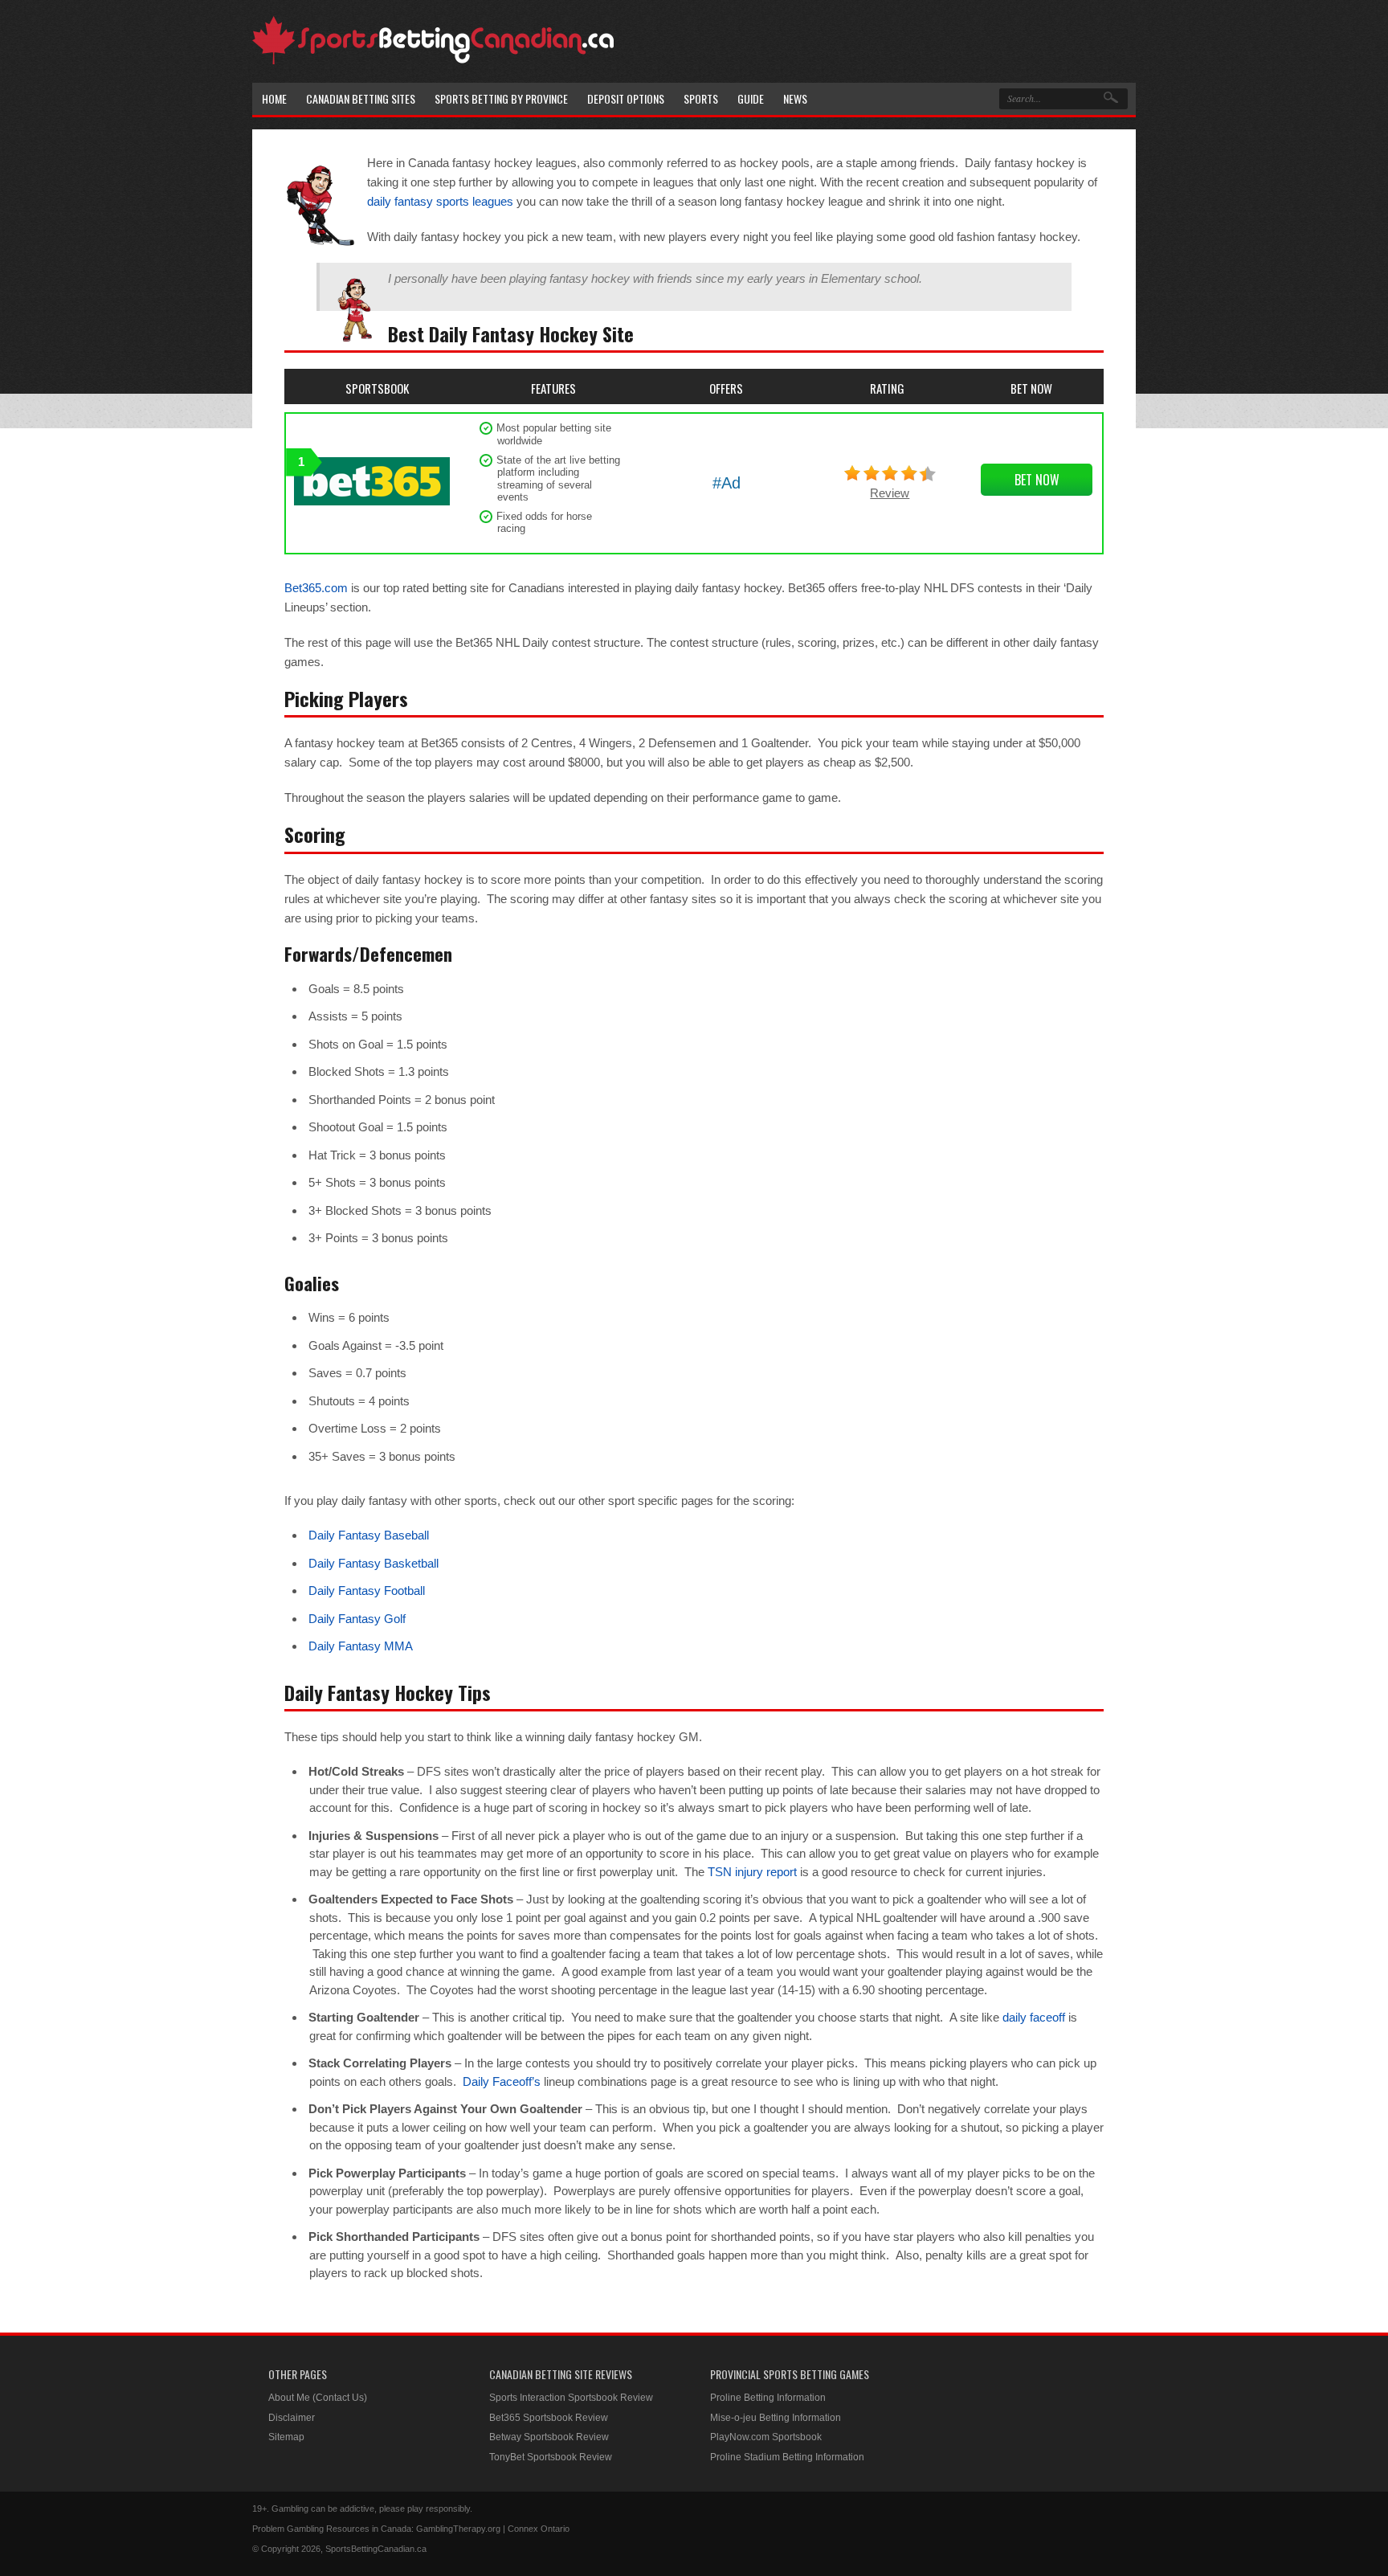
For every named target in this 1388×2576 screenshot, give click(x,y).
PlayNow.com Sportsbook (766, 2437)
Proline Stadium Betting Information (787, 2457)
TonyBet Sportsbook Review (551, 2457)
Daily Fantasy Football (367, 1591)
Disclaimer (292, 2418)
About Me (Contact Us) (318, 2398)
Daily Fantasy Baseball (369, 1535)
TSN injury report (752, 1872)
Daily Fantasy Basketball (374, 1563)
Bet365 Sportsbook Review (549, 2418)
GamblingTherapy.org (458, 2529)
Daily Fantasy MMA (361, 1646)
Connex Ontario (539, 2529)
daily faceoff (1034, 2017)
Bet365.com (316, 588)
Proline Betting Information (768, 2398)
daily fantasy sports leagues (440, 201)
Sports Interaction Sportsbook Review (571, 2398)
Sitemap (286, 2437)
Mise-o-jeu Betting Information (776, 2418)
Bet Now (1037, 480)
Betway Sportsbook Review (549, 2437)
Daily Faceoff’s (502, 2081)
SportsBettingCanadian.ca (376, 2549)
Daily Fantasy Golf (357, 1619)
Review (890, 493)
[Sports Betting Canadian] (433, 61)
